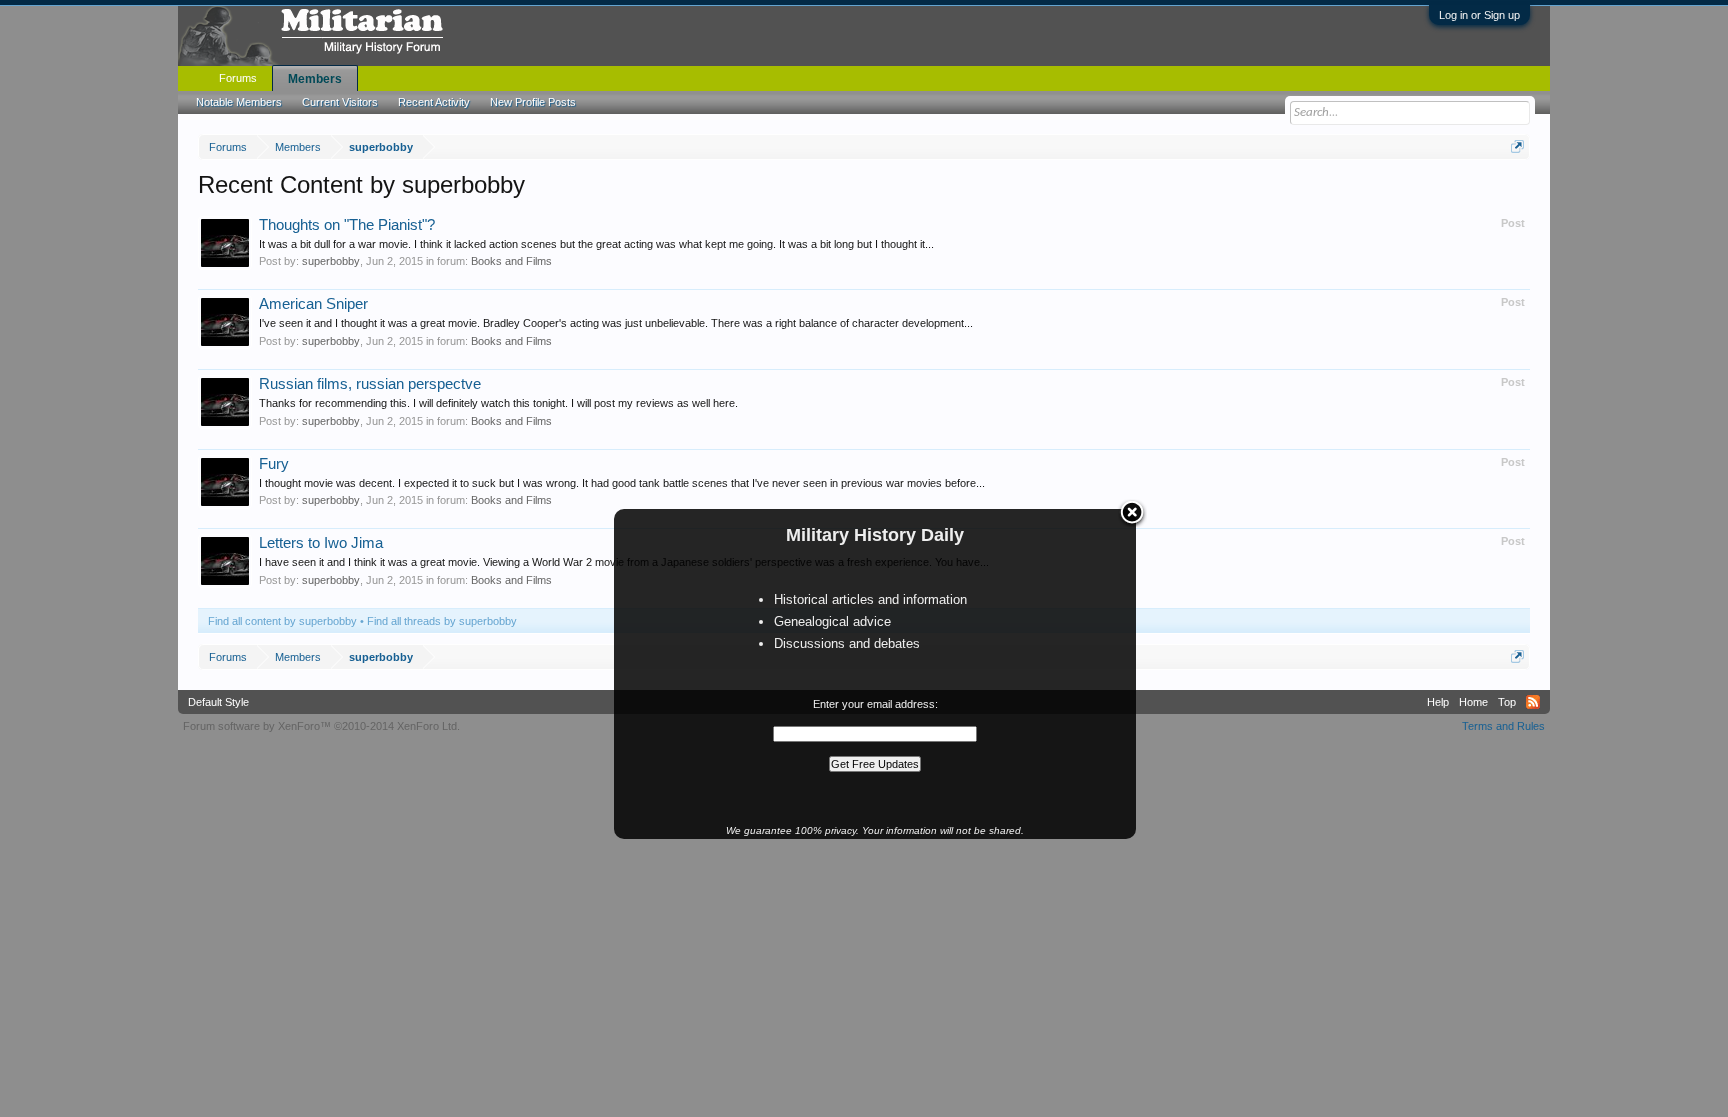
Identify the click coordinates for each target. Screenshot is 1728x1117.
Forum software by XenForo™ (321, 726)
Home (1473, 702)
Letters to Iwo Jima (321, 543)
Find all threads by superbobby (442, 621)
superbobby (331, 261)
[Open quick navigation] (1517, 146)
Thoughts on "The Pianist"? (347, 225)
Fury (274, 464)
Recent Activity (434, 102)
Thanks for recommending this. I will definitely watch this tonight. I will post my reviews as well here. (498, 403)
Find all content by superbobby (282, 621)
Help (1438, 702)
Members (315, 79)
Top (1507, 702)
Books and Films (511, 261)
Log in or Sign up (1479, 15)
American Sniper (313, 304)
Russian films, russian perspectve (370, 384)
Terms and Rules (1503, 726)
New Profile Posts (533, 102)
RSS (1533, 702)
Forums (238, 78)
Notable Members (239, 102)
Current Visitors (340, 102)
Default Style (218, 702)
